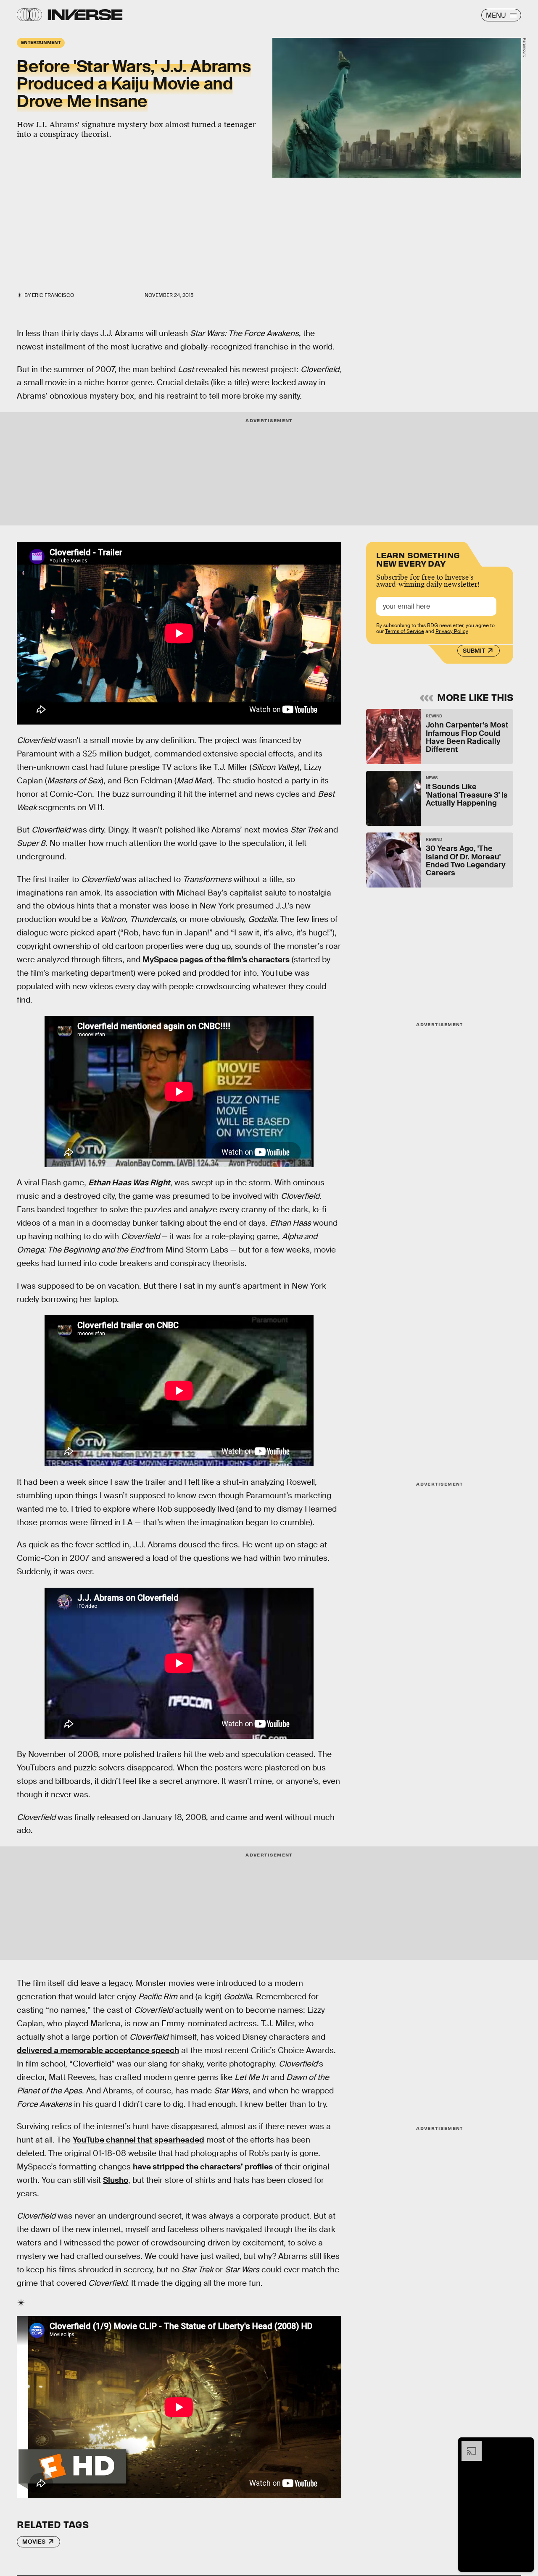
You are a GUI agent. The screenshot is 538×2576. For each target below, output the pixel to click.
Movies (34, 2542)
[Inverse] (85, 15)
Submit (474, 651)
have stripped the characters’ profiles (203, 2167)
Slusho (116, 2180)
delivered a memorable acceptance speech (98, 2050)
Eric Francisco (53, 295)
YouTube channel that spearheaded (138, 2140)
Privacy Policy (452, 631)
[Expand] (467, 2445)
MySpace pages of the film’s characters (216, 960)
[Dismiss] (525, 2445)
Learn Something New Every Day (418, 558)
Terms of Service (405, 631)
